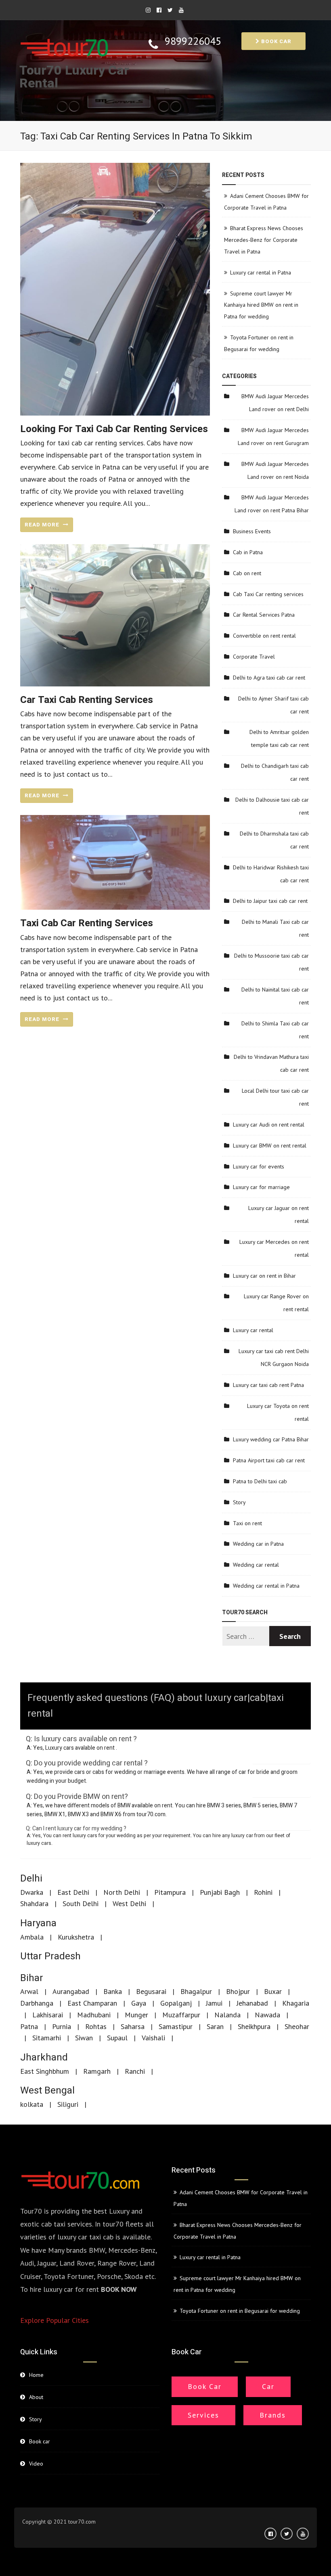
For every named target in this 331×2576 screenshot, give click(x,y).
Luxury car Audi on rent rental (269, 1125)
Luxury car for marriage (261, 1187)
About (36, 2397)
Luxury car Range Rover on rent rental (276, 1303)
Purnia (62, 2026)
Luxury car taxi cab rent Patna (268, 1385)
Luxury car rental (253, 1330)
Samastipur (176, 2026)
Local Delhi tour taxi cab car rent (275, 1097)
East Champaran (92, 2003)
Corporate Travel (254, 657)
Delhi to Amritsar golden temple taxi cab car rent (279, 738)
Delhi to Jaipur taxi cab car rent (270, 901)
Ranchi (135, 2071)
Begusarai (151, 1991)
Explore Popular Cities (54, 2320)
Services (203, 2415)
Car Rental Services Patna (264, 615)
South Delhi (81, 1903)
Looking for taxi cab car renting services (114, 429)
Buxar (273, 1991)
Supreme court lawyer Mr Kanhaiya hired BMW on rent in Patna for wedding (261, 305)
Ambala (32, 1937)
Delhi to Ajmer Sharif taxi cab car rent (273, 705)
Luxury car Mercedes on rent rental (274, 1248)
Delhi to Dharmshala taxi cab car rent (274, 840)
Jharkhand (44, 2057)
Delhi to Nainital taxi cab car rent (275, 996)
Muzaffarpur (181, 2015)
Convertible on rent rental (264, 636)
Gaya (139, 2003)
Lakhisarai (48, 2015)
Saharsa (133, 2026)
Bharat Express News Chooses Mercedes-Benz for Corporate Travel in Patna (264, 240)
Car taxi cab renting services (87, 700)
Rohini (263, 1892)
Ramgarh (97, 2071)
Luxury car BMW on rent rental (270, 1146)
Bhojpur (238, 1991)
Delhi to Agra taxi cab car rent (269, 678)
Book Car (205, 2386)
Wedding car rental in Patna (266, 1586)
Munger (136, 2015)
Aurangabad (71, 1991)
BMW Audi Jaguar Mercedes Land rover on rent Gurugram (273, 437)
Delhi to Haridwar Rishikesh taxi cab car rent (271, 874)
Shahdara (34, 1903)
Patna (29, 2026)
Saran (215, 2026)
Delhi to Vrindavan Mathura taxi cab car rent (271, 1063)
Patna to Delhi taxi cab (260, 1481)
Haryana (38, 1923)
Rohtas (96, 2026)
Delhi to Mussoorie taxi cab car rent (271, 962)
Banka (113, 1991)
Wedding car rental (256, 1565)
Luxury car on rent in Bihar (264, 1276)
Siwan (84, 2038)
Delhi (31, 1878)
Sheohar (297, 2026)
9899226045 (193, 41)
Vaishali (153, 2038)
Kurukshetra (76, 1937)
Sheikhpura (254, 2026)
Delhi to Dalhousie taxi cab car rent (272, 806)
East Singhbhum (45, 2071)
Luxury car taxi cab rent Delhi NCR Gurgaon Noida (274, 1358)
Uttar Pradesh (50, 1956)
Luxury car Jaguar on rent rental (279, 1214)
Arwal (29, 1991)
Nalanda (227, 2015)
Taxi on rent (247, 1523)
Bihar (32, 1978)
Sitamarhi (47, 2038)
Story (239, 1502)
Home (36, 2375)
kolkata (32, 2104)
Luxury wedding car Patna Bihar (271, 1439)
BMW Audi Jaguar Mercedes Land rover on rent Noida (275, 470)
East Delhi (73, 1892)
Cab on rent (247, 573)
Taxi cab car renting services (87, 923)
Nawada (267, 2015)
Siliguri (68, 2104)
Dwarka (32, 1892)
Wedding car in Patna (258, 1544)
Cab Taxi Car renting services (268, 594)
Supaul (117, 2038)
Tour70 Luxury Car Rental (74, 77)
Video (36, 2464)
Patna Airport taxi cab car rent (269, 1460)
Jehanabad (252, 2003)
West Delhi (129, 1903)
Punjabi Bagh (220, 1892)
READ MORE (43, 525)
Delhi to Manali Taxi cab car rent (275, 928)
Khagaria (296, 2003)
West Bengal (47, 2091)
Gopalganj (176, 2003)
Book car (275, 41)
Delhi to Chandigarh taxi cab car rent (275, 772)
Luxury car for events (259, 1166)
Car (268, 2386)
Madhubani (94, 2015)
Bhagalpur (196, 1991)
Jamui (214, 2003)
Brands (273, 2415)
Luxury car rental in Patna (261, 272)
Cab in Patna (248, 552)
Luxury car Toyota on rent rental (278, 1412)
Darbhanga (37, 2003)
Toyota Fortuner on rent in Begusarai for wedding (240, 2311)
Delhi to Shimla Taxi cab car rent (275, 1030)
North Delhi (122, 1892)
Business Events (252, 531)
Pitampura (170, 1892)
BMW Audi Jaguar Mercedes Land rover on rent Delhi (275, 403)
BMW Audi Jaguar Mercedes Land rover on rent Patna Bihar (272, 504)
